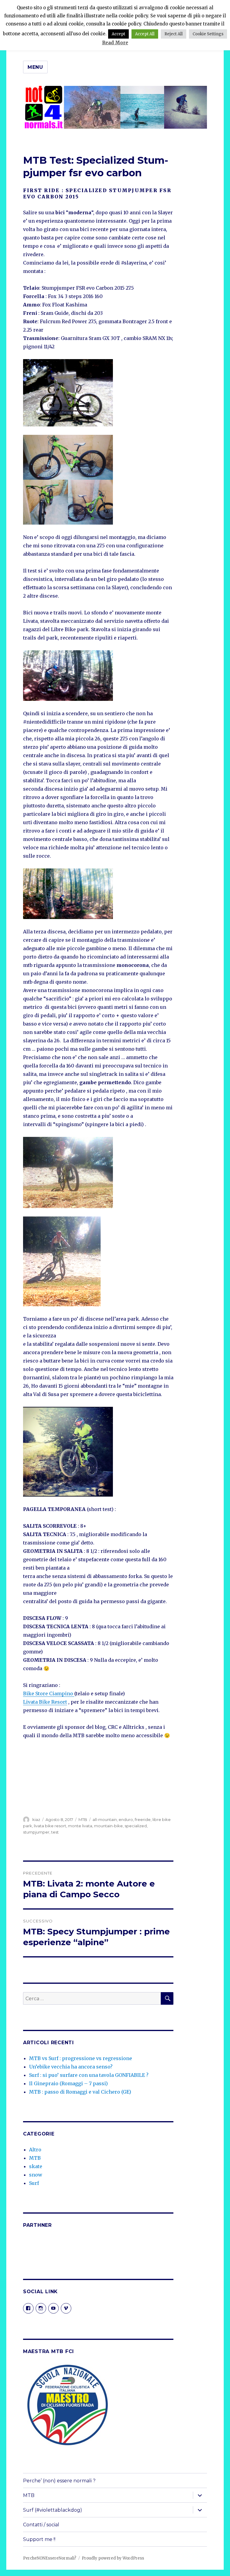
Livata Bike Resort (45, 1702)
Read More (115, 43)
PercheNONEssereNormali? (50, 2558)
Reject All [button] (174, 34)
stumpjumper (36, 1832)
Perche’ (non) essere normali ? (59, 2481)
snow (36, 2175)
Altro (35, 2150)
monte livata (80, 1826)
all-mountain (105, 1819)
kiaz (36, 1819)
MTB (83, 1819)
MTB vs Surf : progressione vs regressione (81, 2058)
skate (36, 2166)
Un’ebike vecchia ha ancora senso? (71, 2067)
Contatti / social (41, 2525)
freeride (143, 1819)
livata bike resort (50, 1826)
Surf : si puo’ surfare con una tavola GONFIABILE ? (89, 2075)
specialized (136, 1826)
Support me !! (39, 2539)
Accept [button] (118, 34)
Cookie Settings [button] (208, 34)
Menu (35, 67)
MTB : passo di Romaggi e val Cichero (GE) (80, 2092)
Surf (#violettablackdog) (53, 2510)
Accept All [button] (145, 34)
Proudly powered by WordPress (113, 2558)
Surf (34, 2183)
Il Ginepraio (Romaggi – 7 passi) (68, 2083)
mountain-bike (108, 1826)
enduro (126, 1819)
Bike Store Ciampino (49, 1693)
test (55, 1832)
